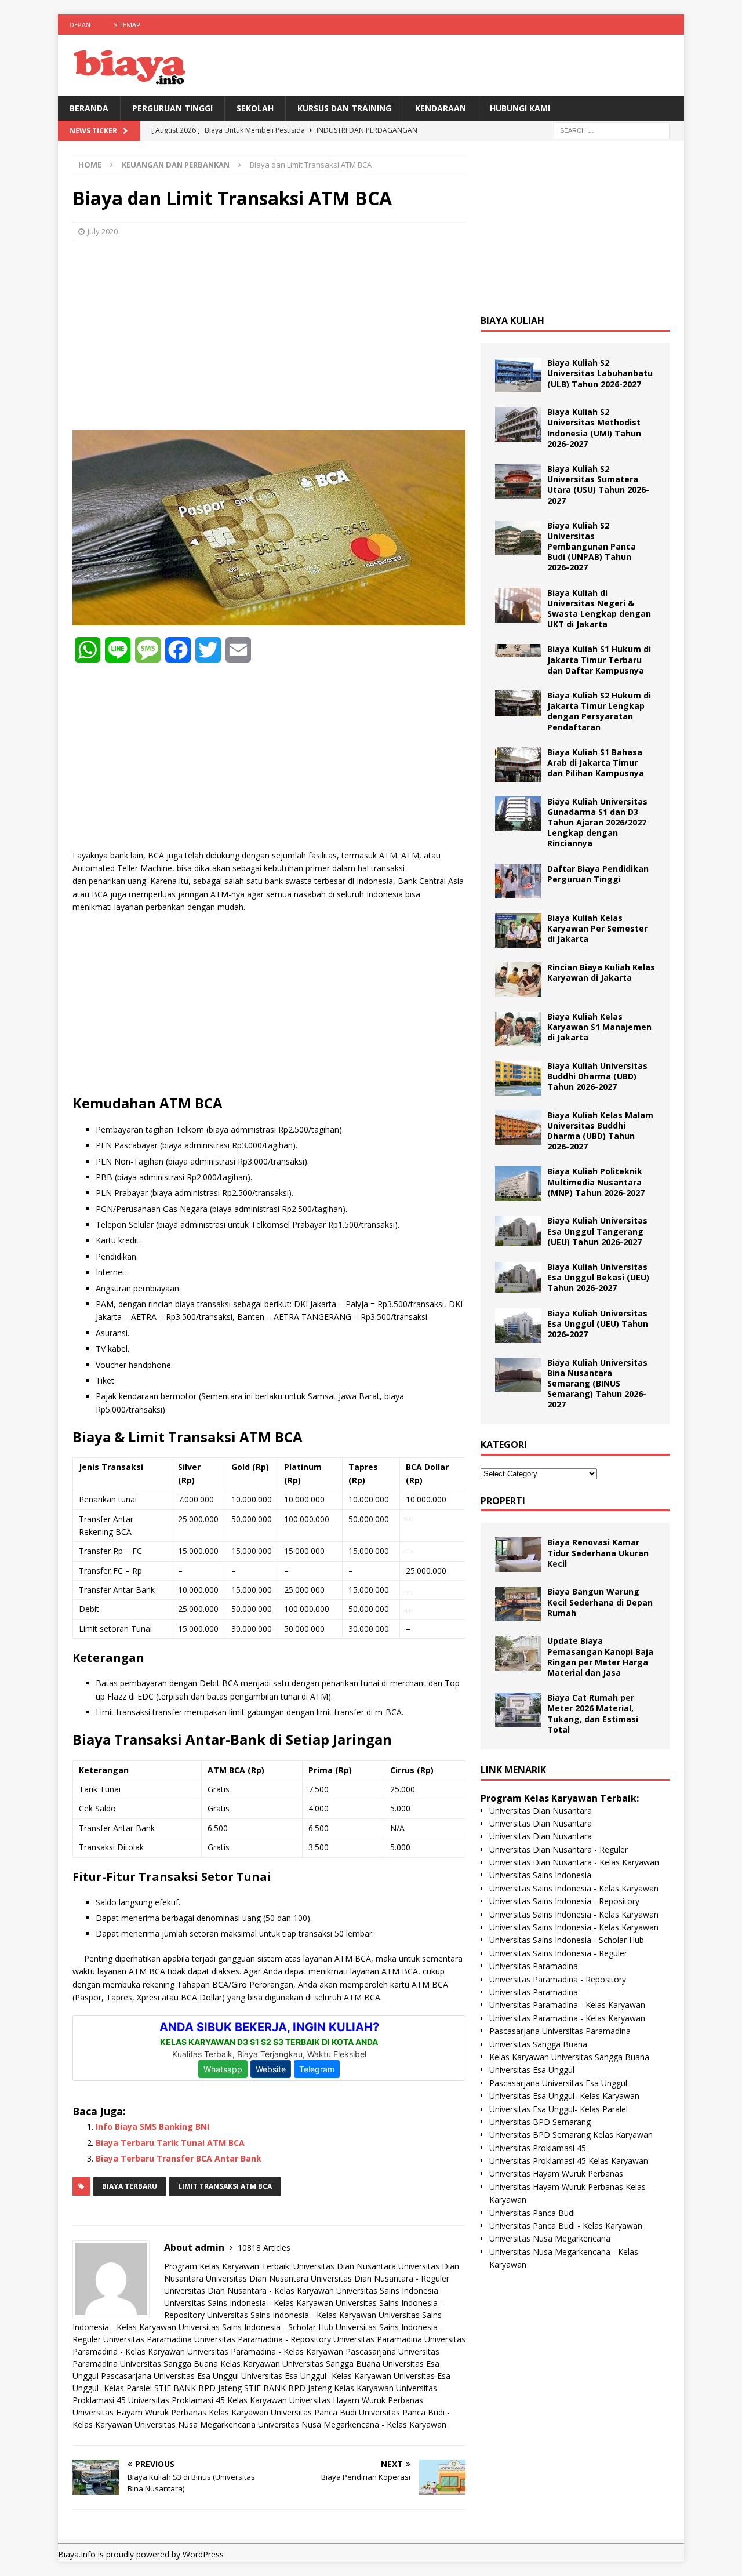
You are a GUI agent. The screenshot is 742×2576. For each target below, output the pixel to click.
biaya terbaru (130, 2186)
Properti (503, 1501)
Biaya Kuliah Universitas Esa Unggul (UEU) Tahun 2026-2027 (598, 1324)
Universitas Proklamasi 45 (538, 2148)
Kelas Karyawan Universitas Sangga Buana (300, 2364)
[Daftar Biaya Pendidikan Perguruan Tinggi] (518, 881)
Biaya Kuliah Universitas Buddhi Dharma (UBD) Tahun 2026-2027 (597, 1076)
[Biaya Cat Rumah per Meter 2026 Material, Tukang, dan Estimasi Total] (518, 1710)
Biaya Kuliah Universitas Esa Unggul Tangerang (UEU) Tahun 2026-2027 (597, 1231)
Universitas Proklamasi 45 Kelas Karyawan (208, 2400)
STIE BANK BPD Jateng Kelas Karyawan (319, 2388)
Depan (80, 25)
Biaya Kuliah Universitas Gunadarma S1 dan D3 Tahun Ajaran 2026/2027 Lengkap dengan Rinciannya (597, 823)
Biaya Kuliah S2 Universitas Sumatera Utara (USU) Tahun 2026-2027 (598, 485)
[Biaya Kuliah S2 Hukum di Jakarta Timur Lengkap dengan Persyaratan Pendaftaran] (518, 703)
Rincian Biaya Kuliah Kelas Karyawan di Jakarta (601, 972)
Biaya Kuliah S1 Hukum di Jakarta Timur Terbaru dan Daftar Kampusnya (599, 659)
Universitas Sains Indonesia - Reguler (558, 1953)
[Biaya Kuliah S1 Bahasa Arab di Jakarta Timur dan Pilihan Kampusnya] (518, 765)
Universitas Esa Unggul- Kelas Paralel (559, 2109)
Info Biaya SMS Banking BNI (152, 2126)
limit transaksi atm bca (225, 2186)
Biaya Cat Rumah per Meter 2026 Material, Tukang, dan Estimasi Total (593, 1713)
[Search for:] (612, 130)
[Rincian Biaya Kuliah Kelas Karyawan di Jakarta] (518, 980)
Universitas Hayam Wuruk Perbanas (356, 2400)
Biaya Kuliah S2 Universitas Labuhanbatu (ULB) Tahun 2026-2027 (600, 373)
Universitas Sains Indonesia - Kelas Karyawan (249, 2303)
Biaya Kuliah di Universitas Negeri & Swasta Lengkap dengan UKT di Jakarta (599, 609)
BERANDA (89, 108)
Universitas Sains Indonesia (387, 2291)
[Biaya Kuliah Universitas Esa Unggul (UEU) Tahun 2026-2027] (518, 1326)
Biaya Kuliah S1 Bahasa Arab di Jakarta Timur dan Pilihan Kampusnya (596, 763)
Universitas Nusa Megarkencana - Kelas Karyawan (352, 2424)
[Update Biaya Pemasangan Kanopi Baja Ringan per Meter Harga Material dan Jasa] (518, 1653)
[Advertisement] (269, 334)
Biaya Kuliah (512, 321)
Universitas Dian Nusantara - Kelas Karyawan (249, 2291)
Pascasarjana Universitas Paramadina (560, 2031)
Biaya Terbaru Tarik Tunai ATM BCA (170, 2143)
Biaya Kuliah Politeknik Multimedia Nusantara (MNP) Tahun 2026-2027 (596, 1182)
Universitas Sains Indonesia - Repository (564, 1901)
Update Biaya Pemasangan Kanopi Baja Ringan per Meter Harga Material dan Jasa (600, 1657)
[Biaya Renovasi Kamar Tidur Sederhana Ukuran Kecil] (518, 1555)
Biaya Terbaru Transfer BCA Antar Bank (179, 2158)
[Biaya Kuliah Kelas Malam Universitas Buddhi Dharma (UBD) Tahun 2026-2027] (518, 1127)
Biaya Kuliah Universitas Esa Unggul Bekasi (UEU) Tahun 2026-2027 (598, 1277)
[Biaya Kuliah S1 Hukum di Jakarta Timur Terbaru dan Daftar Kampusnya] (518, 651)
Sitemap (127, 25)
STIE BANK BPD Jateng (198, 2388)
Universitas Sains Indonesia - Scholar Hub (256, 2327)
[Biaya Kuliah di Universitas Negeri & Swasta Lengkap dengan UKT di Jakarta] (518, 605)
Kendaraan (441, 108)
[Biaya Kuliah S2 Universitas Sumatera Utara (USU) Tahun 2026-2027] (518, 481)
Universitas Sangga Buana (169, 2364)
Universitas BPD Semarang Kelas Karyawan (571, 2135)
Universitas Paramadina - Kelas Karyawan (265, 2351)
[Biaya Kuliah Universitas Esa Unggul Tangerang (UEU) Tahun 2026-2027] (518, 1231)
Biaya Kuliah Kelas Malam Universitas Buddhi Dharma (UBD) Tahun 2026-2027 (600, 1131)
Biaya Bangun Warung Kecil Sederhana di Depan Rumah (600, 1602)
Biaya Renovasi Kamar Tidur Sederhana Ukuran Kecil (598, 1553)
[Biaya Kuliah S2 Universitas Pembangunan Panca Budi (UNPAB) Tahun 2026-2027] (518, 538)
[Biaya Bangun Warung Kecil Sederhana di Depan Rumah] (518, 1604)
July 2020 (103, 231)
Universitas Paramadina (148, 2339)
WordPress (203, 2554)
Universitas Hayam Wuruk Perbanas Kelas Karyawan (170, 2412)
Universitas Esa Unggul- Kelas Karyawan (316, 2376)
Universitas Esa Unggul (532, 2070)
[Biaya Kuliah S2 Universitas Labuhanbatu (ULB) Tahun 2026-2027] (518, 375)
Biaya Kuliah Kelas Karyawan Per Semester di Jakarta (597, 928)
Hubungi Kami (520, 108)
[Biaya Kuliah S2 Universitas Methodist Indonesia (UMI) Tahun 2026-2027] (518, 424)
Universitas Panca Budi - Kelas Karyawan (566, 2226)
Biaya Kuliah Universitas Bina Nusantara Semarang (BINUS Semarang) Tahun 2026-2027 (597, 1384)
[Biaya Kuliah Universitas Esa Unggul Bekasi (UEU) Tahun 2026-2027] (518, 1277)
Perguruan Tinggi (172, 108)
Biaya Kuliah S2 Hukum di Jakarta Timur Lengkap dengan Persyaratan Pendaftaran (599, 711)
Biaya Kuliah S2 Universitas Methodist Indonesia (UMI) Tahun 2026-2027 (594, 428)
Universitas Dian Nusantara (345, 2266)
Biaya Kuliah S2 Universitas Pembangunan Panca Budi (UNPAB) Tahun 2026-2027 (592, 547)
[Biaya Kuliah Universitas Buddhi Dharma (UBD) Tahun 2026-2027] (518, 1078)
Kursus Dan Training (344, 108)
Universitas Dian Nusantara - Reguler (380, 2278)
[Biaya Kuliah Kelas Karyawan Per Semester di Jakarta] (518, 930)
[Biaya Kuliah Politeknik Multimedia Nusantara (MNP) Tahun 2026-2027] (518, 1184)
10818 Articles (264, 2248)
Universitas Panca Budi (314, 2412)
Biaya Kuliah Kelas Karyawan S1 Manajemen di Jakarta (599, 1027)
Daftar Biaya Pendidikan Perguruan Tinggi (598, 874)
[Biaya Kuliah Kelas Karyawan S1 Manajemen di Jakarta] (518, 1029)
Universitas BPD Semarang (540, 2122)
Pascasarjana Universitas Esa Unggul (170, 2376)
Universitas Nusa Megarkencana (195, 2424)
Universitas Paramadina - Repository (263, 2339)
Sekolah (255, 108)
